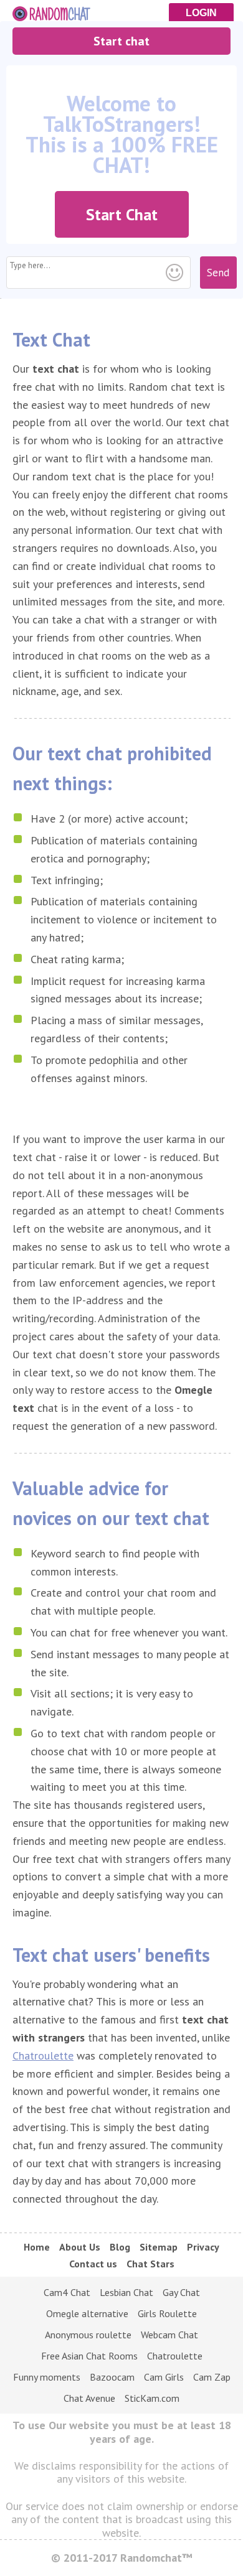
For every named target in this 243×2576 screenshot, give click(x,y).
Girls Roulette (167, 2313)
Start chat (121, 41)
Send (218, 273)
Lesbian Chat (126, 2292)
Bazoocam (112, 2377)
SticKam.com (152, 2398)
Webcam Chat (169, 2335)
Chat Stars (150, 2264)
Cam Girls (164, 2377)
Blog (120, 2247)
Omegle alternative (87, 2313)
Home (37, 2247)
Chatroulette (43, 2056)
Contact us (93, 2264)
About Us (80, 2247)
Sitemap (159, 2247)
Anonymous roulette (88, 2335)
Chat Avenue (89, 2398)
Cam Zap (212, 2377)
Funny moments (47, 2377)
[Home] (121, 11)
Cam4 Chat (67, 2292)
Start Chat (122, 214)
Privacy (203, 2247)
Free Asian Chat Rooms (89, 2356)
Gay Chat (181, 2292)
